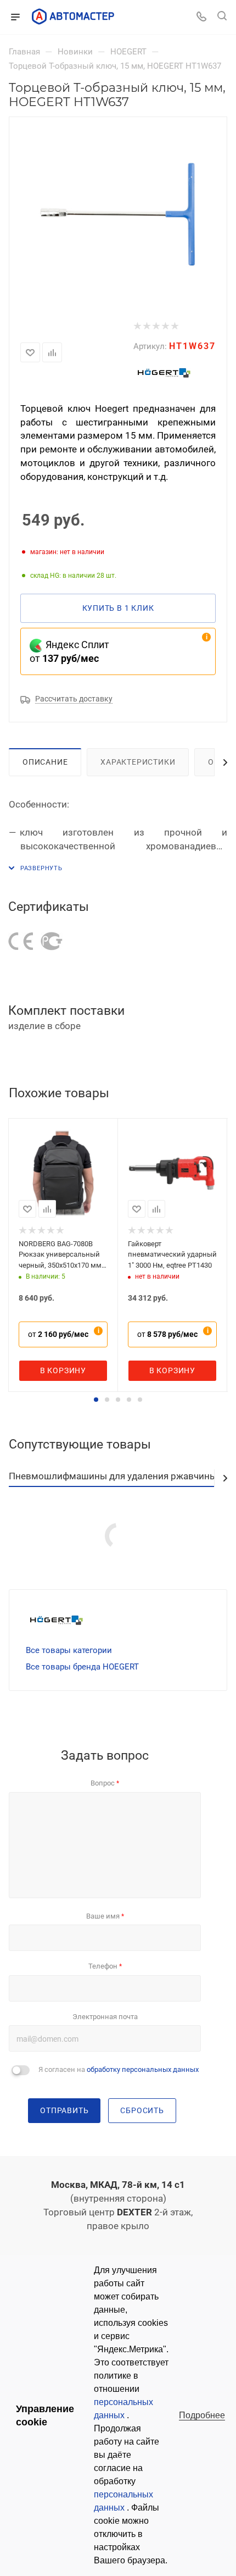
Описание (45, 762)
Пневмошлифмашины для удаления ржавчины (113, 1476)
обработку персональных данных (143, 2069)
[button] (96, 1400)
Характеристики (138, 762)
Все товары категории (69, 1650)
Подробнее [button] (202, 2415)
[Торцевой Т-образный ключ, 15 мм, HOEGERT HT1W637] (118, 214)
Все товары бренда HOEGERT (82, 1667)
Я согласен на (119, 2069)
